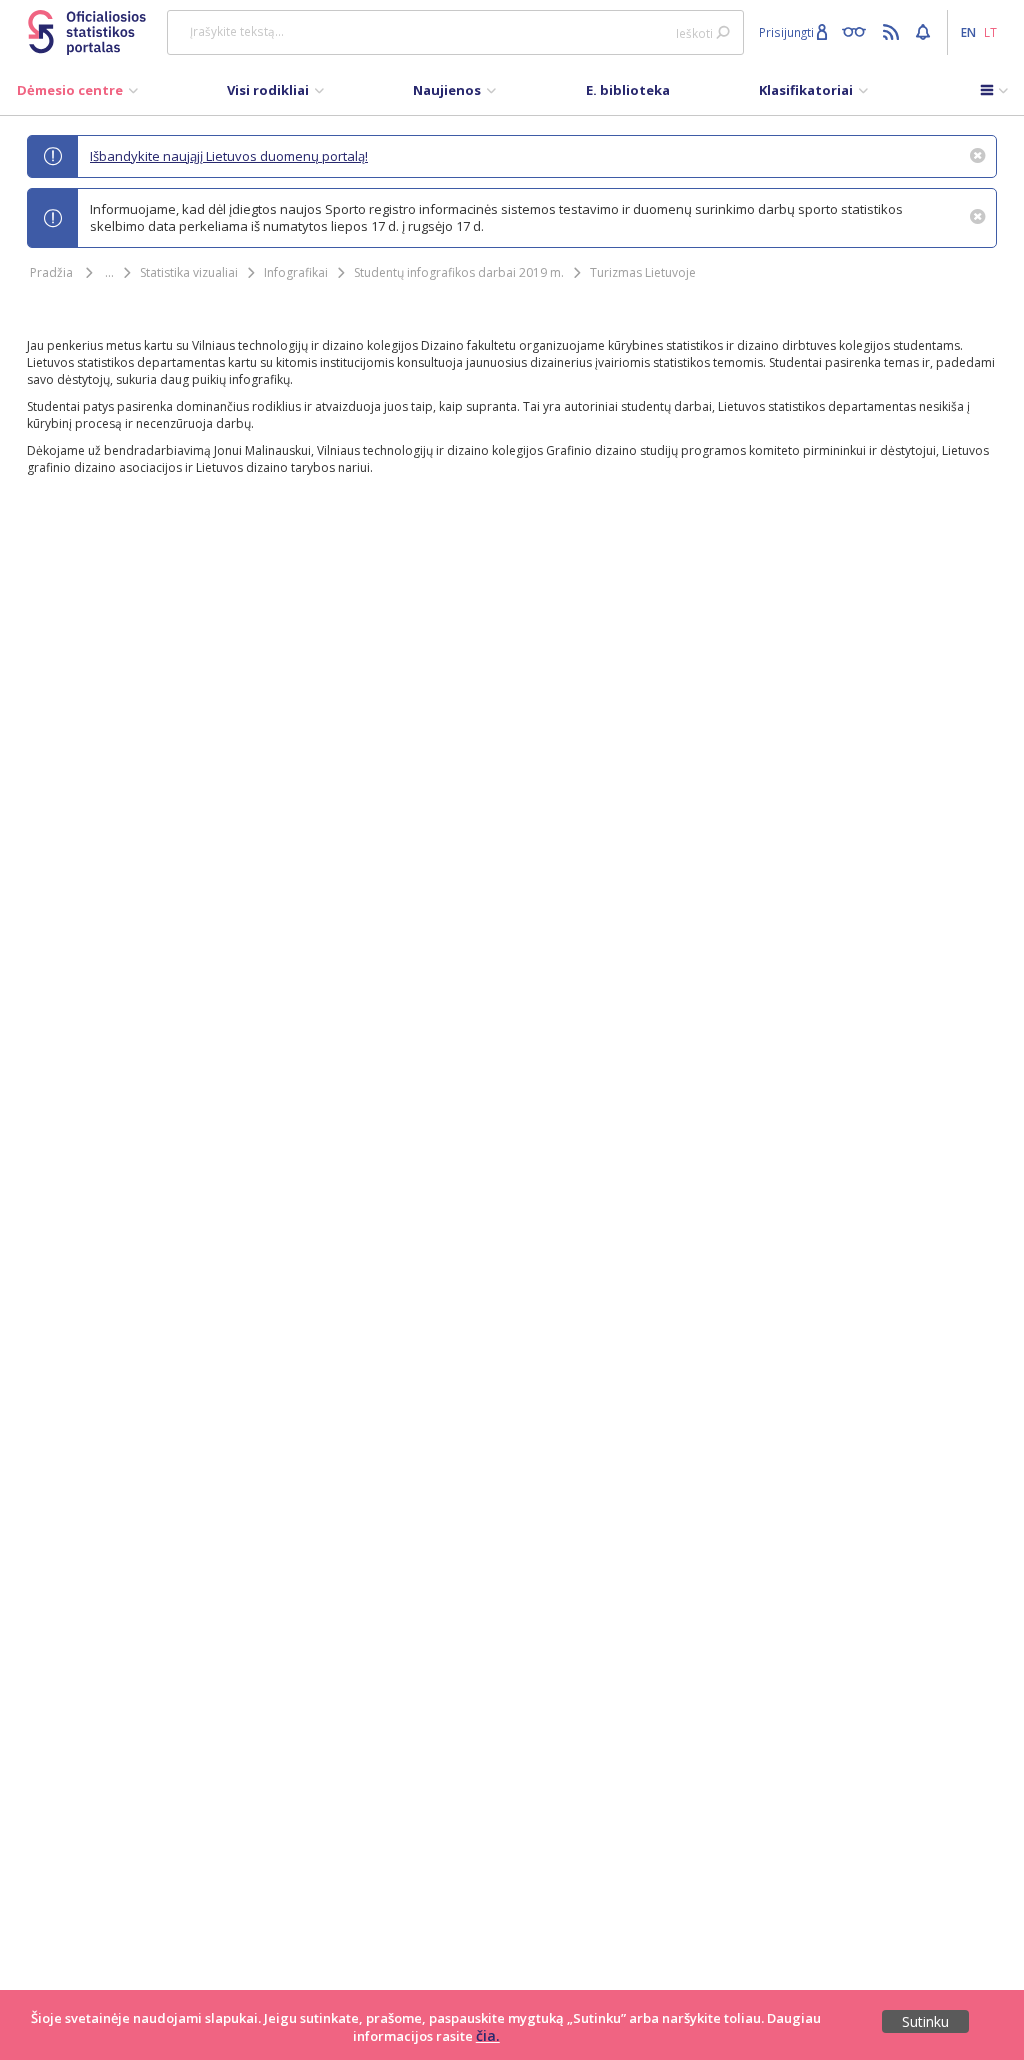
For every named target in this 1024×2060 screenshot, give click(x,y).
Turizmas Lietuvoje (643, 272)
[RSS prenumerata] (893, 31)
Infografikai (296, 272)
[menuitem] (77, 95)
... (109, 272)
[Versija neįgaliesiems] (858, 31)
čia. (488, 2035)
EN (968, 32)
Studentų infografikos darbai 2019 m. (459, 272)
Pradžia (51, 272)
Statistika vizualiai (189, 272)
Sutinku (925, 2021)
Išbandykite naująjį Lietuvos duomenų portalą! (229, 156)
